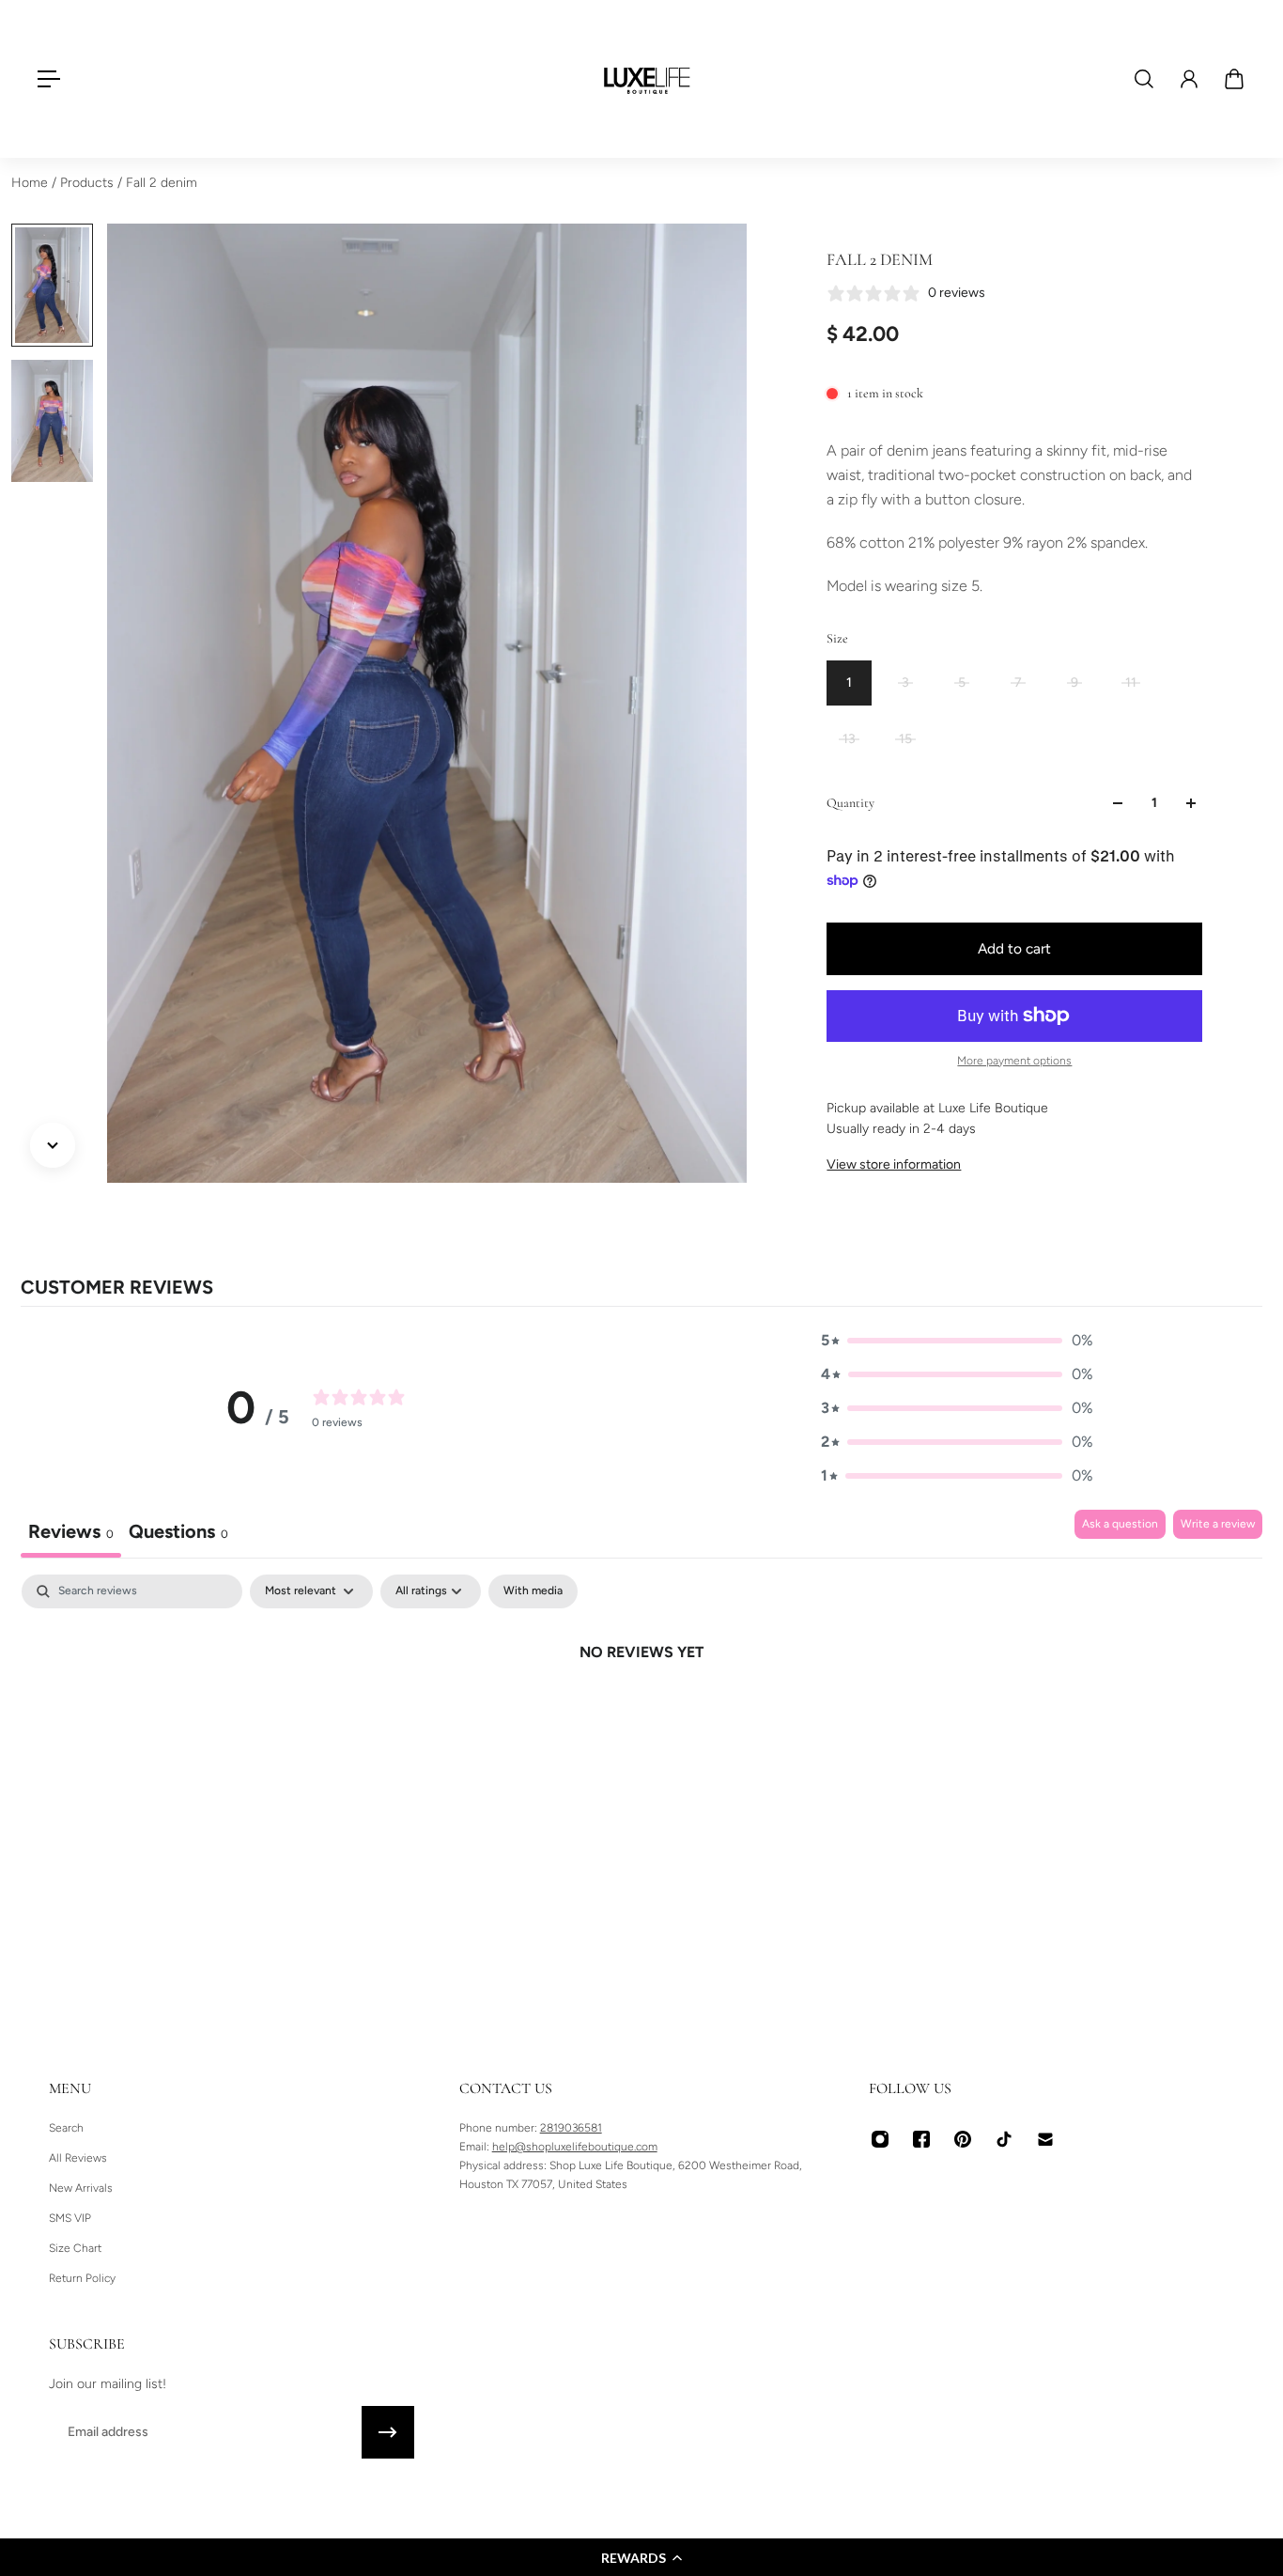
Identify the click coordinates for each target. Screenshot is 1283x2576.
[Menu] (49, 79)
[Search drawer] (1144, 79)
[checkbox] (533, 1591)
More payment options (1014, 1061)
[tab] (178, 1534)
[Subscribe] (388, 2432)
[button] (641, 2557)
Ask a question (1120, 1524)
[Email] (1045, 2139)
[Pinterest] (963, 2139)
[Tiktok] (1004, 2139)
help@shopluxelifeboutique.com (575, 2147)
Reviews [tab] (71, 1531)
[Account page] (1189, 79)
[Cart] (1234, 79)
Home (31, 183)
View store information (894, 1164)
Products (89, 183)
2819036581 (571, 2128)
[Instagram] (880, 2139)
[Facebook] (921, 2139)
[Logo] (647, 79)
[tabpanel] (641, 1715)
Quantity (850, 803)
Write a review (1218, 1524)
